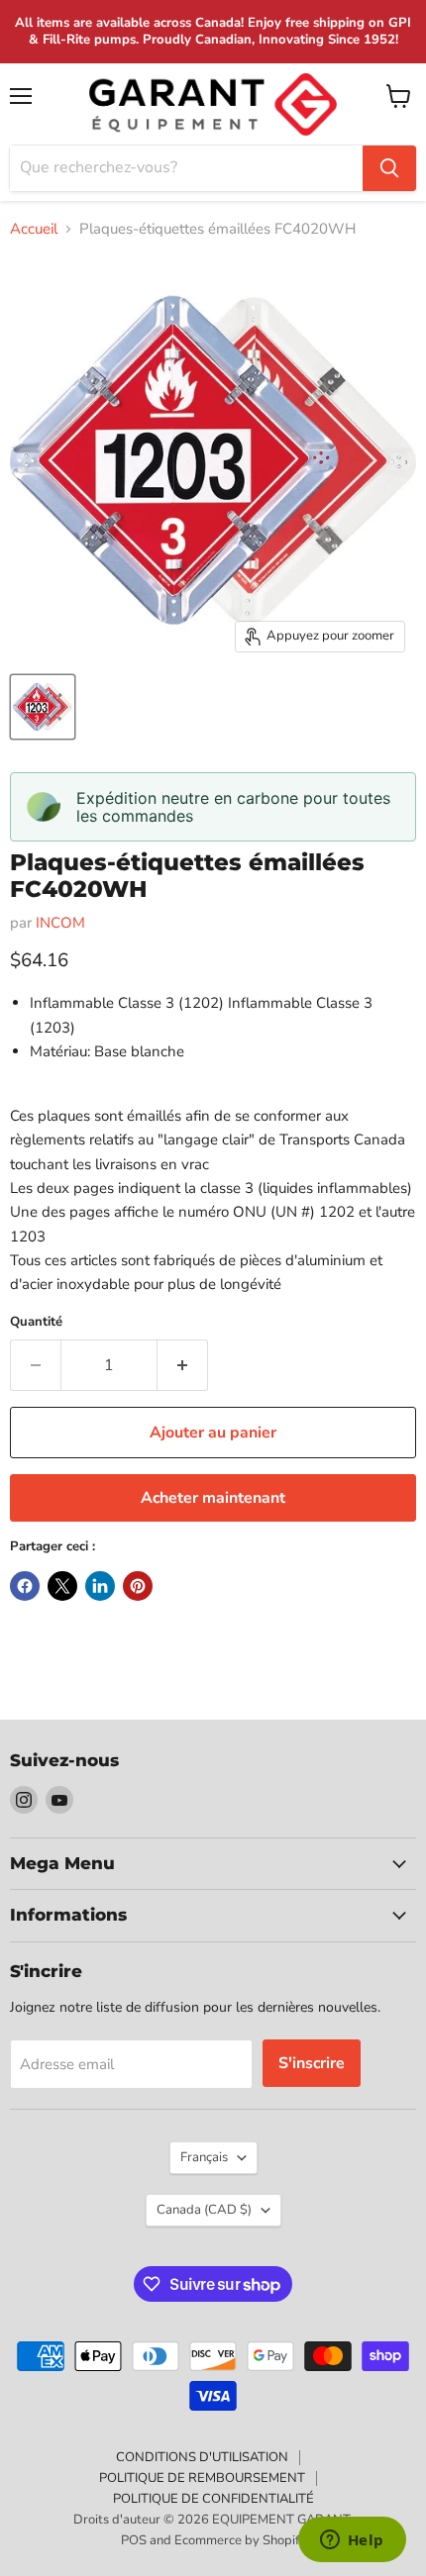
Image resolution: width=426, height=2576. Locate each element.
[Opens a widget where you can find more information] (352, 2541)
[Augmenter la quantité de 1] (183, 1365)
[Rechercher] (389, 168)
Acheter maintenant (213, 1498)
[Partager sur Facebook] (25, 1586)
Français (204, 2157)
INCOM (60, 923)
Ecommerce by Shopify (240, 2540)
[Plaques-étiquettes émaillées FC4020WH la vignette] (43, 707)
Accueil (34, 229)
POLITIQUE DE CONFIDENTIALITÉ (213, 2499)
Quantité (36, 1322)
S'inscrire (312, 2063)
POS (134, 2540)
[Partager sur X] (62, 1586)
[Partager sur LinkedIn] (100, 1586)
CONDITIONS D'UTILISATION (202, 2457)
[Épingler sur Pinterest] (138, 1586)
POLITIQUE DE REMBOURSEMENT (202, 2478)
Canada (204, 2210)
